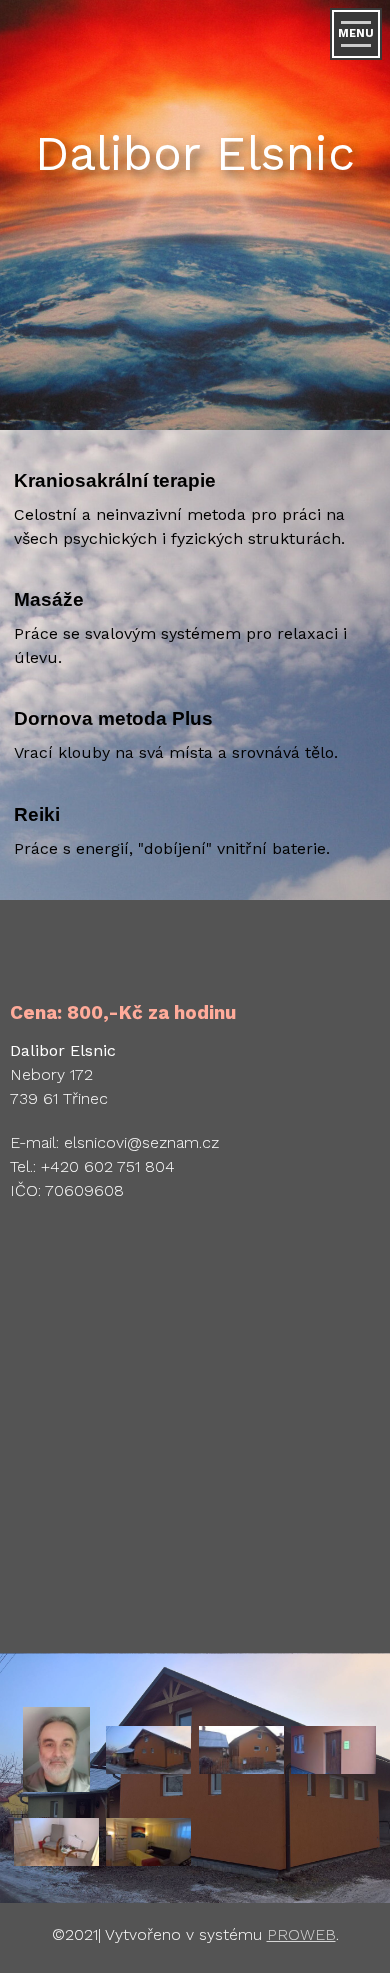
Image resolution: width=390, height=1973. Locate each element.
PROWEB (301, 1934)
